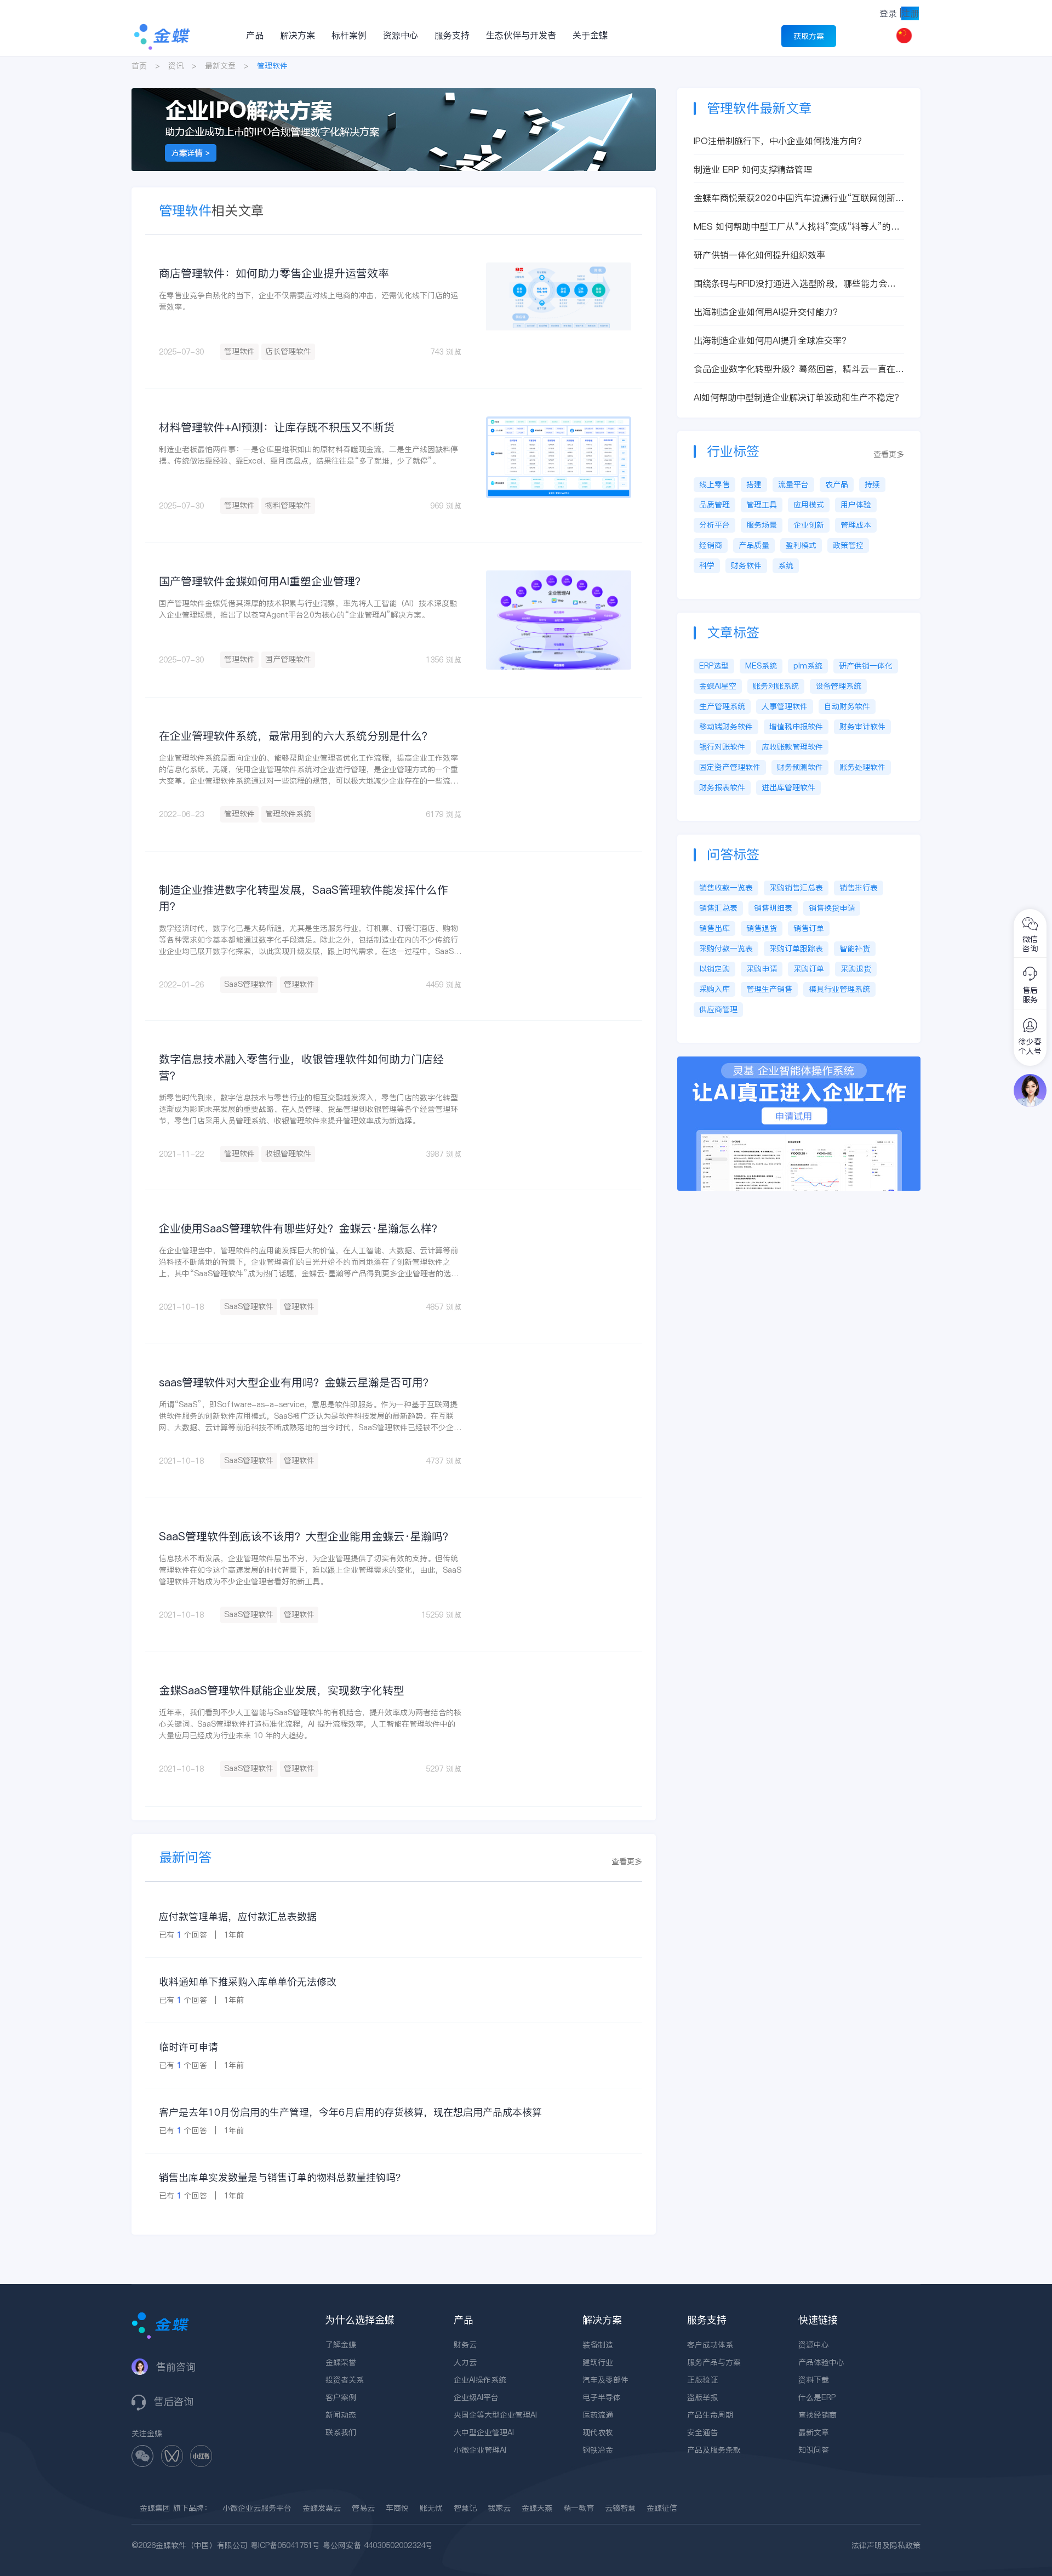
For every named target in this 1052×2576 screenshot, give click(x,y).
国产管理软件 (288, 659)
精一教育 (579, 2508)
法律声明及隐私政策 (886, 2545)
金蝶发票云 (322, 2508)
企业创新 (809, 525)
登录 (888, 13)
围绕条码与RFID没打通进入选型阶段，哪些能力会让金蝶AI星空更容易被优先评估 (795, 284)
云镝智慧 (620, 2508)
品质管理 (714, 505)
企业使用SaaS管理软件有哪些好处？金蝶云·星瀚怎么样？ (301, 1229)
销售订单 (809, 928)
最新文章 (220, 66)
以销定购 (714, 969)
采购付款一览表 (726, 949)
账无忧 (431, 2508)
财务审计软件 (862, 727)
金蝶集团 (155, 2508)
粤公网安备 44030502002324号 (378, 2545)
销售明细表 (773, 908)
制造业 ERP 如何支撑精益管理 (753, 169)
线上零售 (714, 484)
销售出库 (714, 928)
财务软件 (746, 566)
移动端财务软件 (726, 727)
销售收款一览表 (726, 888)
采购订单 (809, 969)
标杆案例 (349, 35)
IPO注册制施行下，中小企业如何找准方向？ (780, 141)
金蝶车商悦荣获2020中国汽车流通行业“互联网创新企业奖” (799, 198)
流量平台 (793, 484)
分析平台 (714, 525)
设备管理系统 (838, 686)
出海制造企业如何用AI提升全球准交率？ (772, 340)
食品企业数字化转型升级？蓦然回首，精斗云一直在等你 (799, 369)
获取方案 (809, 36)
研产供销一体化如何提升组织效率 (759, 255)
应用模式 (809, 505)
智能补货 (855, 949)
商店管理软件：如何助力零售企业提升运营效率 (274, 273)
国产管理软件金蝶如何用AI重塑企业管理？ (262, 581)
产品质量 (754, 545)
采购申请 (762, 969)
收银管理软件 (288, 1153)
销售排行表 (859, 888)
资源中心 (401, 35)
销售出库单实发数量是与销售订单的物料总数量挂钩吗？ (282, 2177)
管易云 (363, 2508)
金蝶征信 (662, 2508)
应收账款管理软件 (792, 747)
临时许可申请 (188, 2047)
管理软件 (239, 351)
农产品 (837, 484)
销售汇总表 (718, 908)
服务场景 (762, 525)
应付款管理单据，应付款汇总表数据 (238, 1917)
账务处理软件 (862, 767)
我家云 (499, 2508)
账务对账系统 (776, 686)
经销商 (711, 545)
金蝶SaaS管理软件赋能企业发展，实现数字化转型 (282, 1690)
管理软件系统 (288, 814)
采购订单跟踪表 (796, 949)
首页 (139, 66)
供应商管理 (718, 1009)
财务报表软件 (722, 787)
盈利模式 (801, 545)
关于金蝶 (590, 35)
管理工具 (762, 505)
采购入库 (714, 989)
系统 (786, 566)
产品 (255, 35)
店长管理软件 (288, 351)
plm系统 (808, 666)
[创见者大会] (394, 94)
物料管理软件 (288, 505)
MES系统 (761, 666)
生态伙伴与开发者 (521, 35)
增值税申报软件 (796, 727)
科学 (707, 566)
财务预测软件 (800, 767)
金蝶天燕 (537, 2508)
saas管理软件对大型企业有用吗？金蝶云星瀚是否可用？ (296, 1383)
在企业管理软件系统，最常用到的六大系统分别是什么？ (296, 736)
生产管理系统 (722, 706)
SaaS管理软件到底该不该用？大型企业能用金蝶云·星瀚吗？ (306, 1537)
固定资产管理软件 (730, 767)
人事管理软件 (785, 706)
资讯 (176, 66)
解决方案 (298, 35)
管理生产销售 (769, 989)
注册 (910, 13)
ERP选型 (714, 666)
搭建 (754, 484)
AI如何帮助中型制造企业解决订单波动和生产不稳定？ (798, 397)
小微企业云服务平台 (257, 2508)
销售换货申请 (832, 908)
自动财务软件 (847, 706)
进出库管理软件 (788, 787)
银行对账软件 (722, 747)
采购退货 (856, 969)
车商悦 (397, 2508)
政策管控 (848, 545)
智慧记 (465, 2508)
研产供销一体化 (866, 666)
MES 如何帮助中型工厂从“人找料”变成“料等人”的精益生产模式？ (797, 227)
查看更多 (627, 1861)
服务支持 (452, 35)
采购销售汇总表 (796, 888)
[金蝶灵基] (799, 1062)
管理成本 (856, 525)
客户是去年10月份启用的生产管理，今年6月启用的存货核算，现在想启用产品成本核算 (350, 2112)
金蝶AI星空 (718, 686)
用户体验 (856, 505)
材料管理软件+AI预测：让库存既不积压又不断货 (277, 427)
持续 (872, 484)
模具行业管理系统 (839, 989)
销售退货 (762, 928)
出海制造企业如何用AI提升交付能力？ (768, 312)
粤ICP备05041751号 (285, 2545)
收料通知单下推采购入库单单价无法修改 (248, 1982)
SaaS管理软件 (249, 984)
